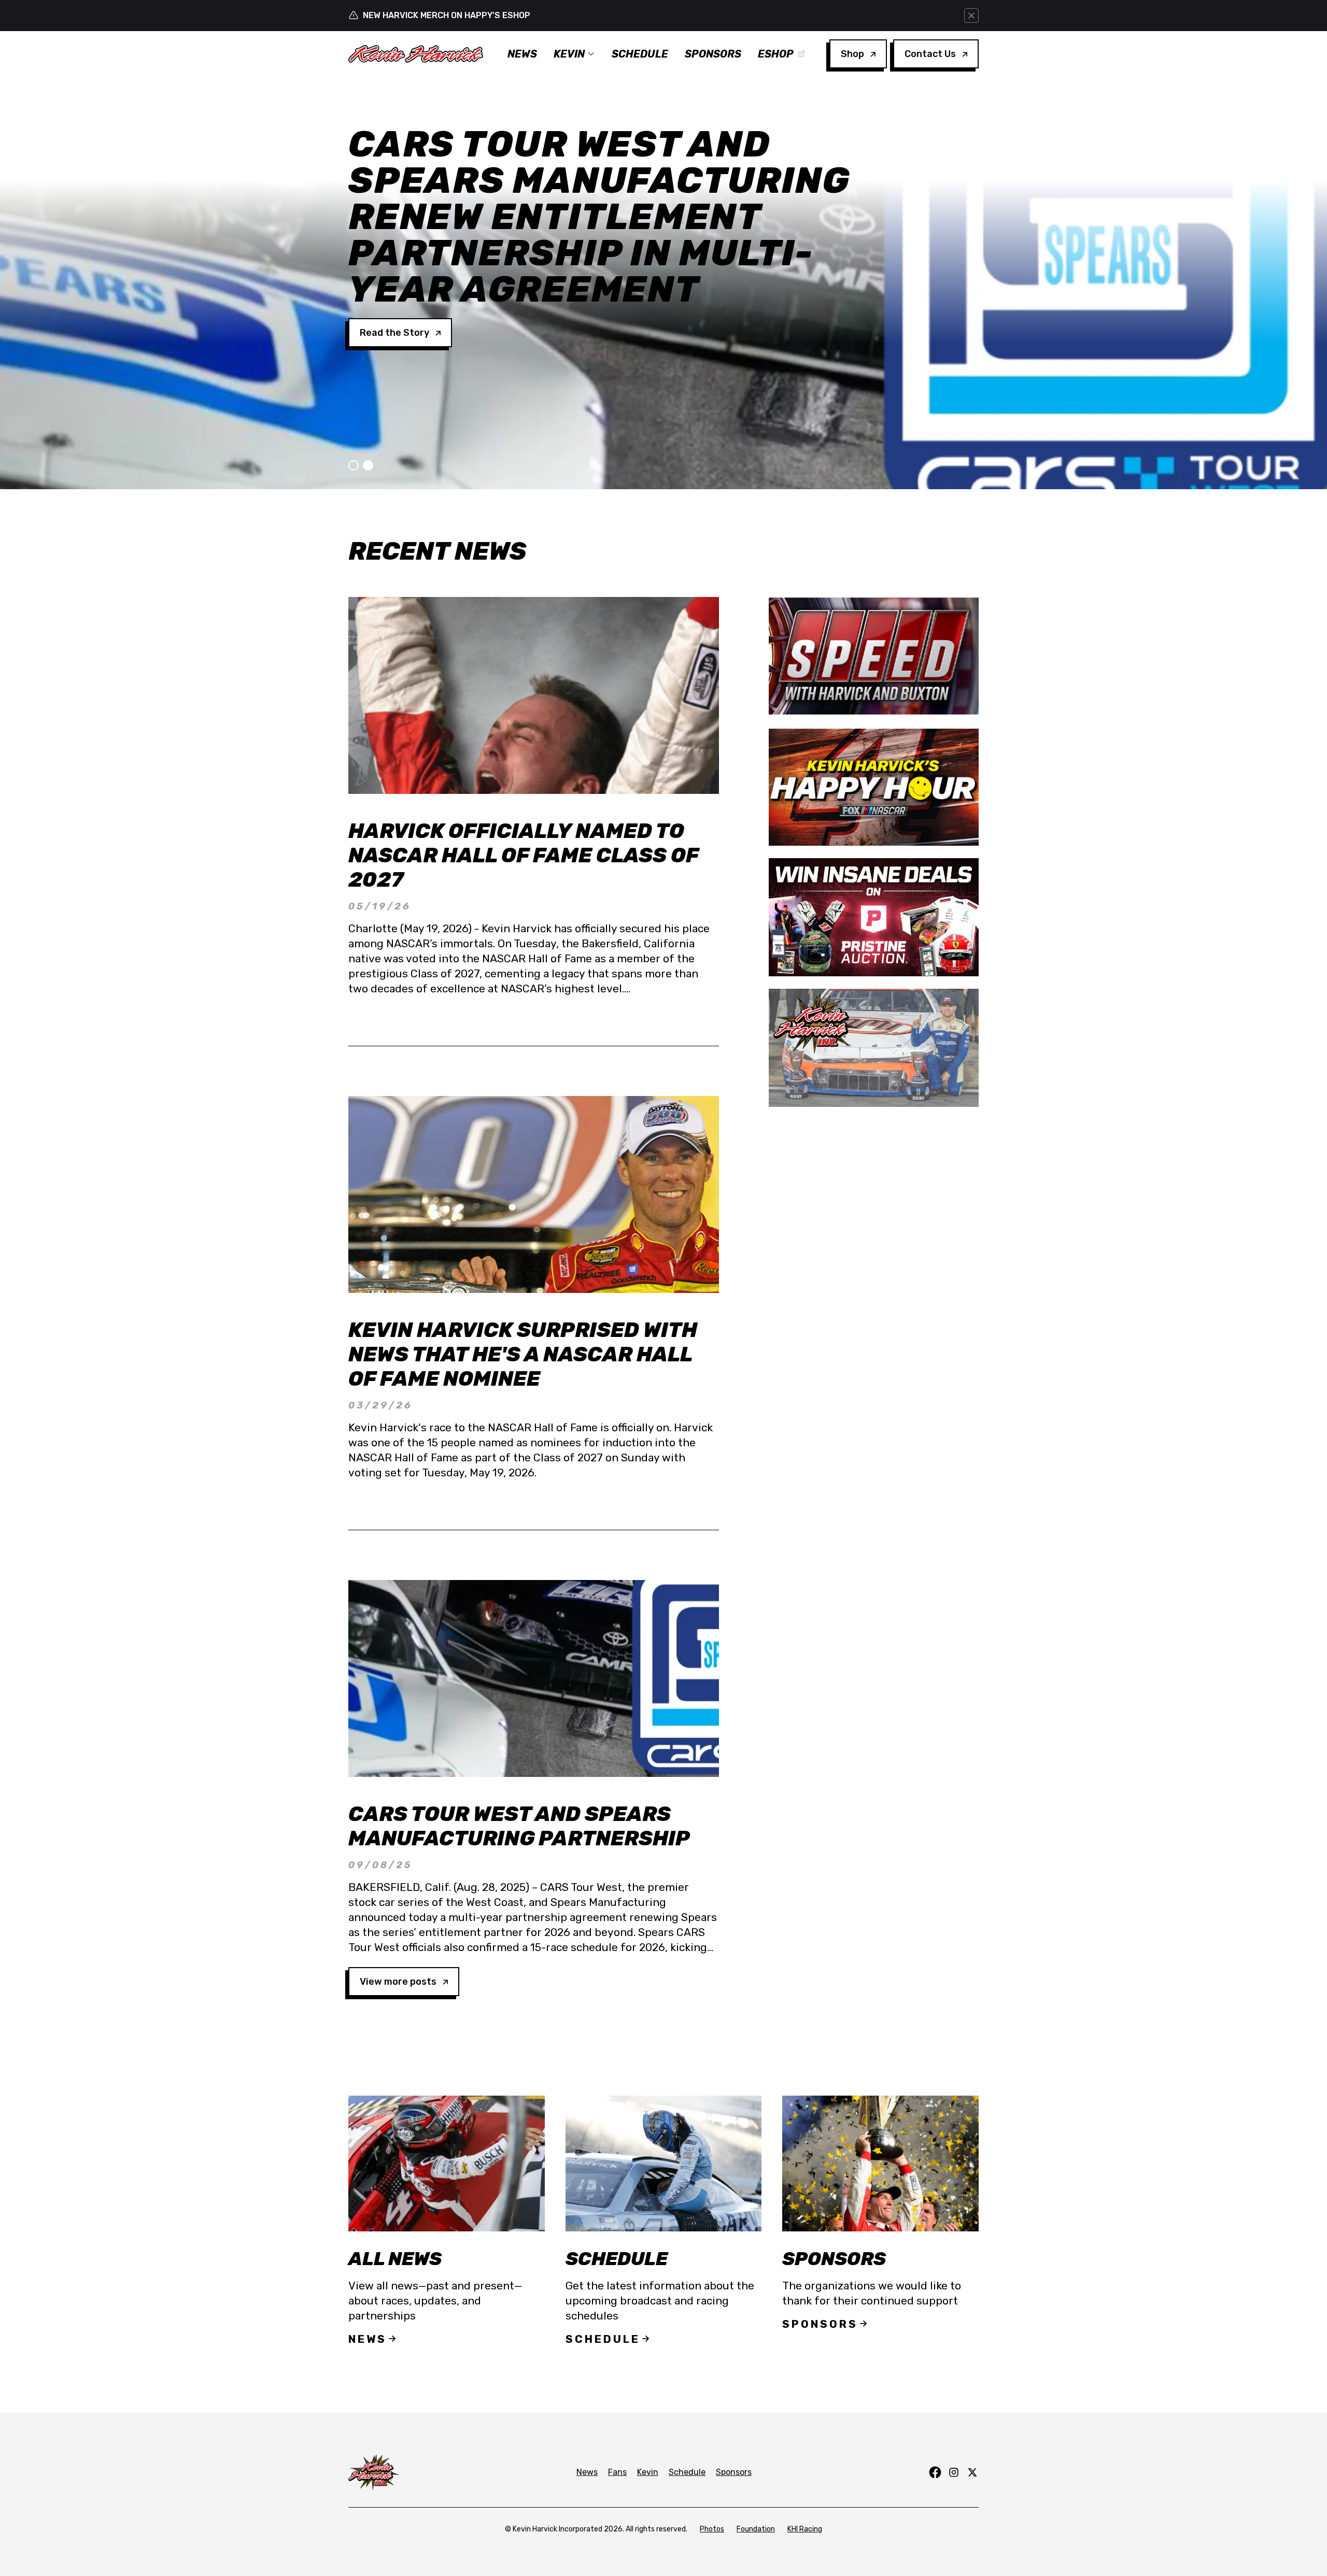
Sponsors (713, 54)
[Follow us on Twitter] (972, 2472)
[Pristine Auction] (874, 917)
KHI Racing (805, 2529)
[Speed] (874, 656)
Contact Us (930, 54)
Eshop (776, 54)
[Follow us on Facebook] (935, 2472)
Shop (852, 54)
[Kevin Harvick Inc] (874, 1048)
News (522, 54)
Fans (617, 2472)
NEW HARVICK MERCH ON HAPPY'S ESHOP (447, 15)
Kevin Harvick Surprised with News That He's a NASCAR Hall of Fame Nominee (523, 1354)
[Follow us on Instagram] (954, 2472)
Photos (712, 2529)
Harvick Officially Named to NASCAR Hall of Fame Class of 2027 (523, 855)
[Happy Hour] (874, 787)
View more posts (398, 1982)
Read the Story (394, 260)
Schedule (640, 54)
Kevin (569, 54)
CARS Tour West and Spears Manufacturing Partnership (519, 1826)
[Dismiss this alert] (971, 16)
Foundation (756, 2529)
